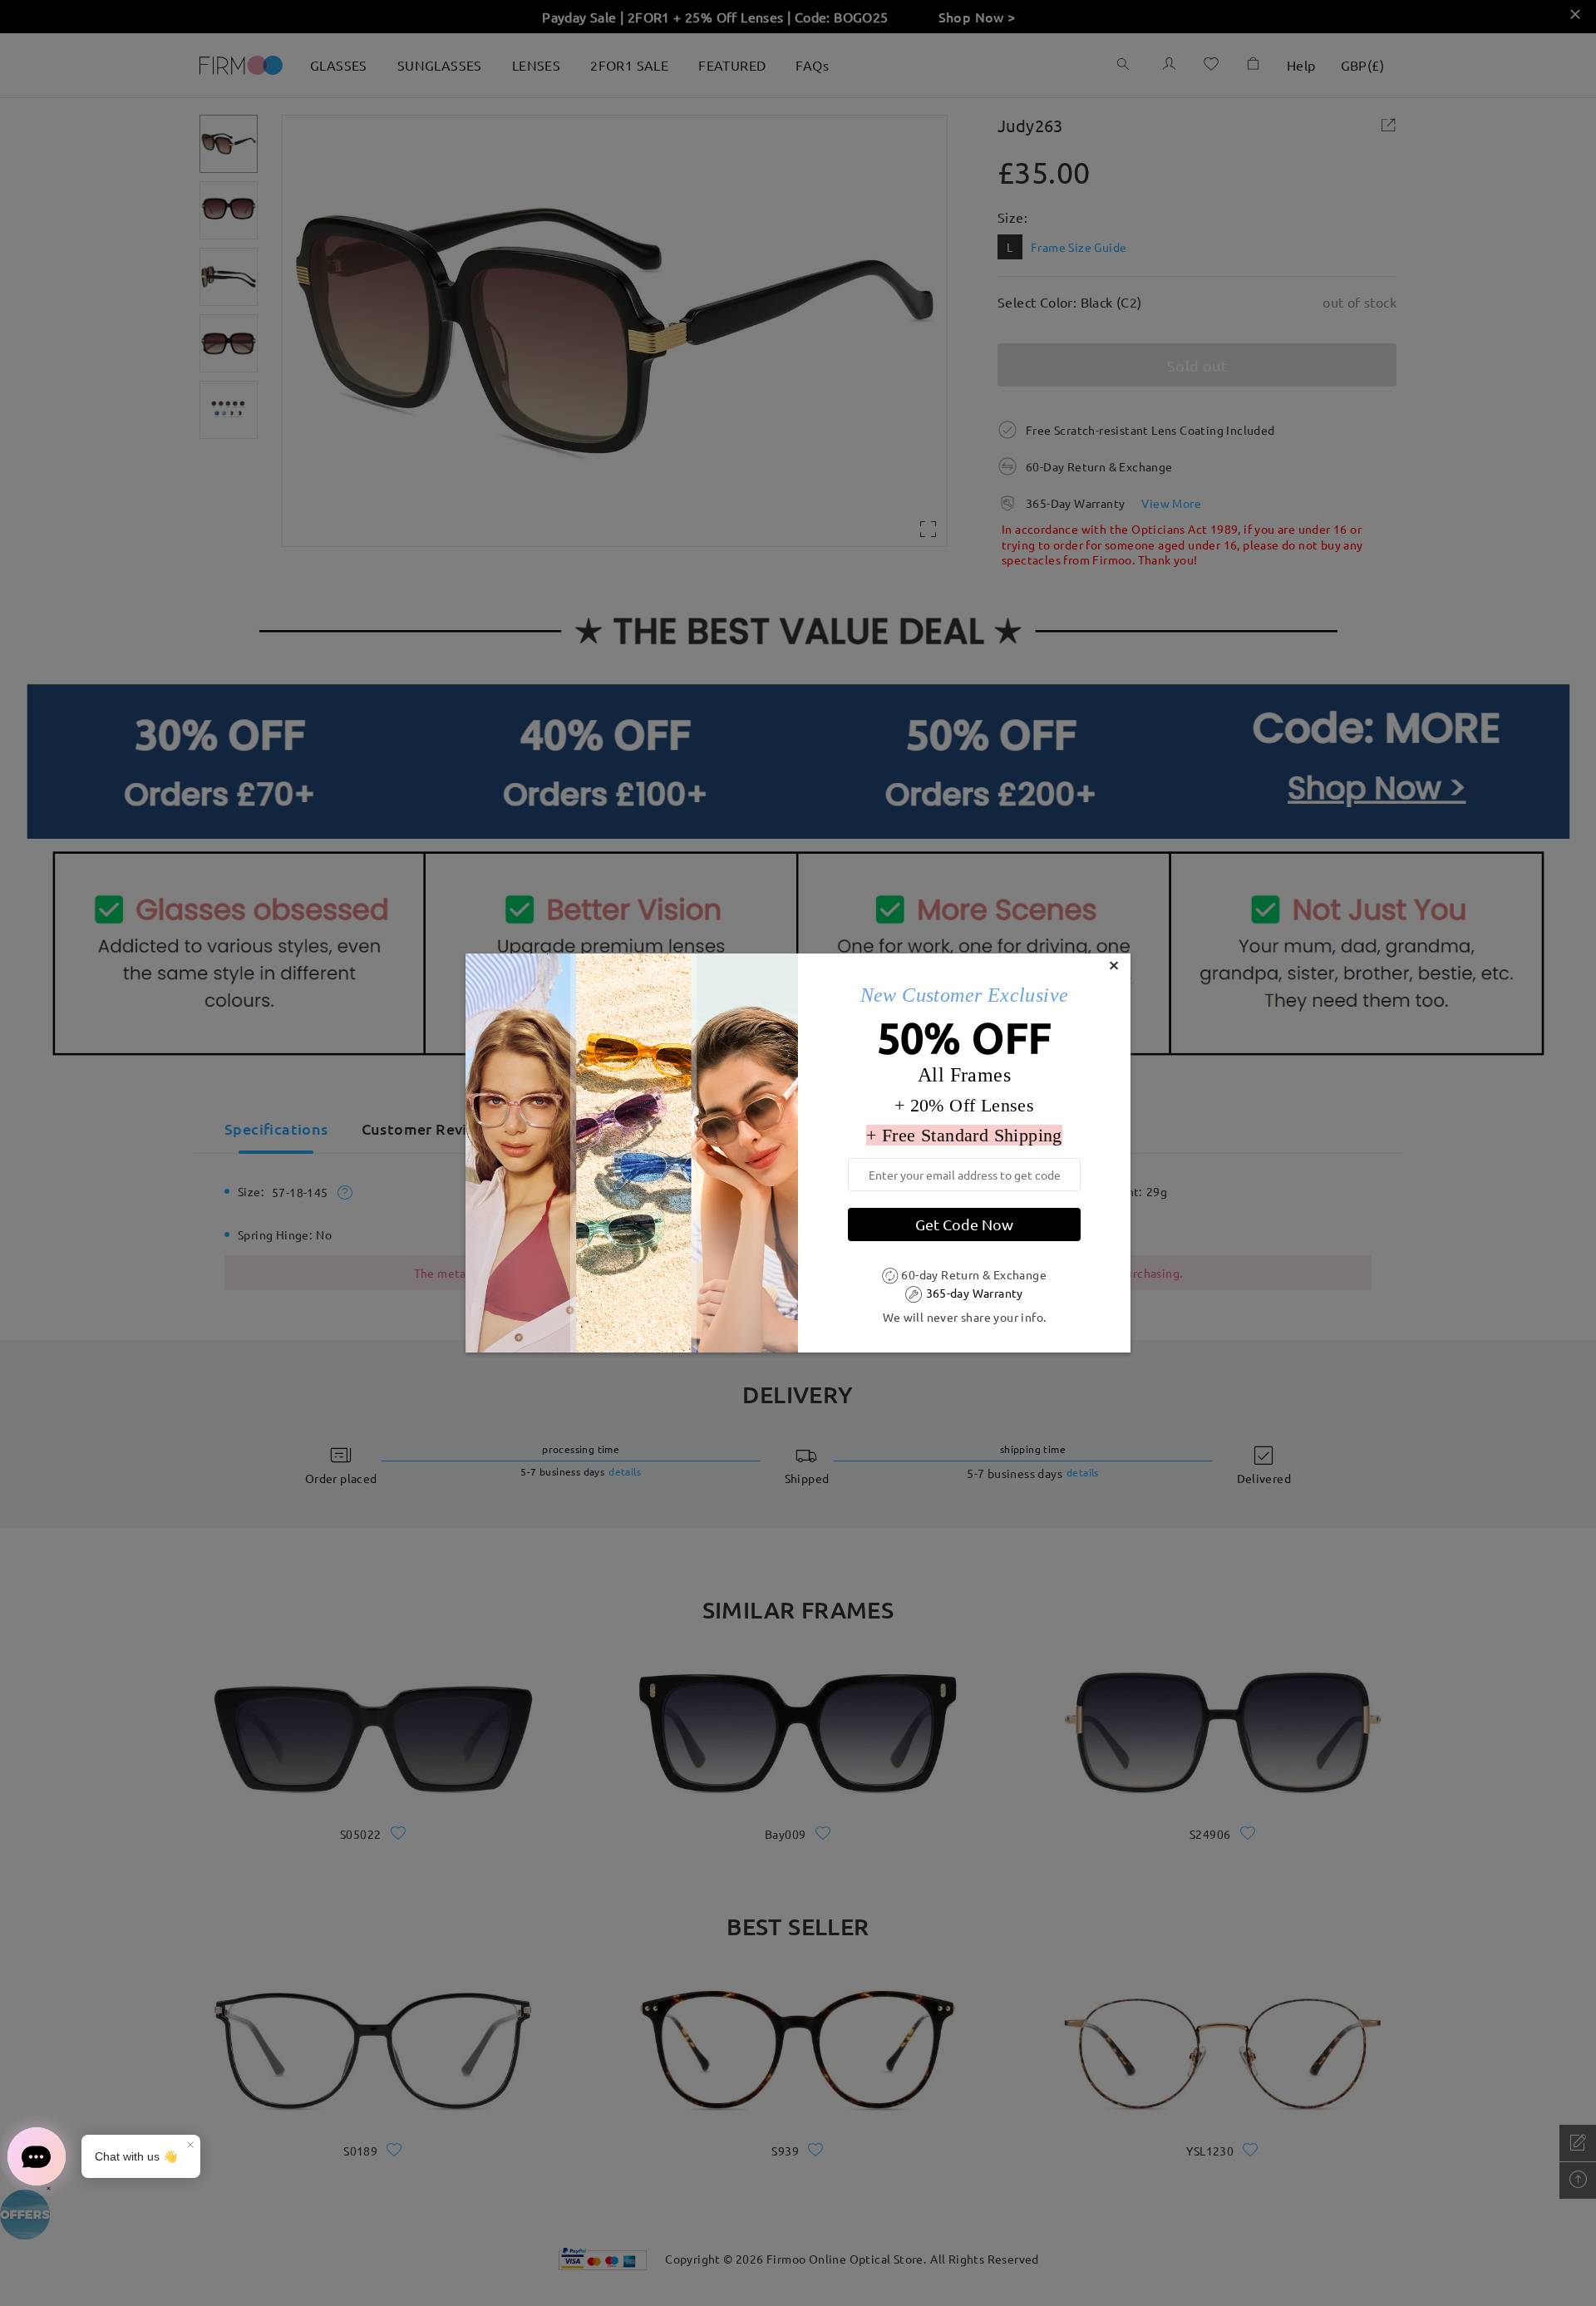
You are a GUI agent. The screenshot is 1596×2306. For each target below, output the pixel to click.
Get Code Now (964, 1224)
